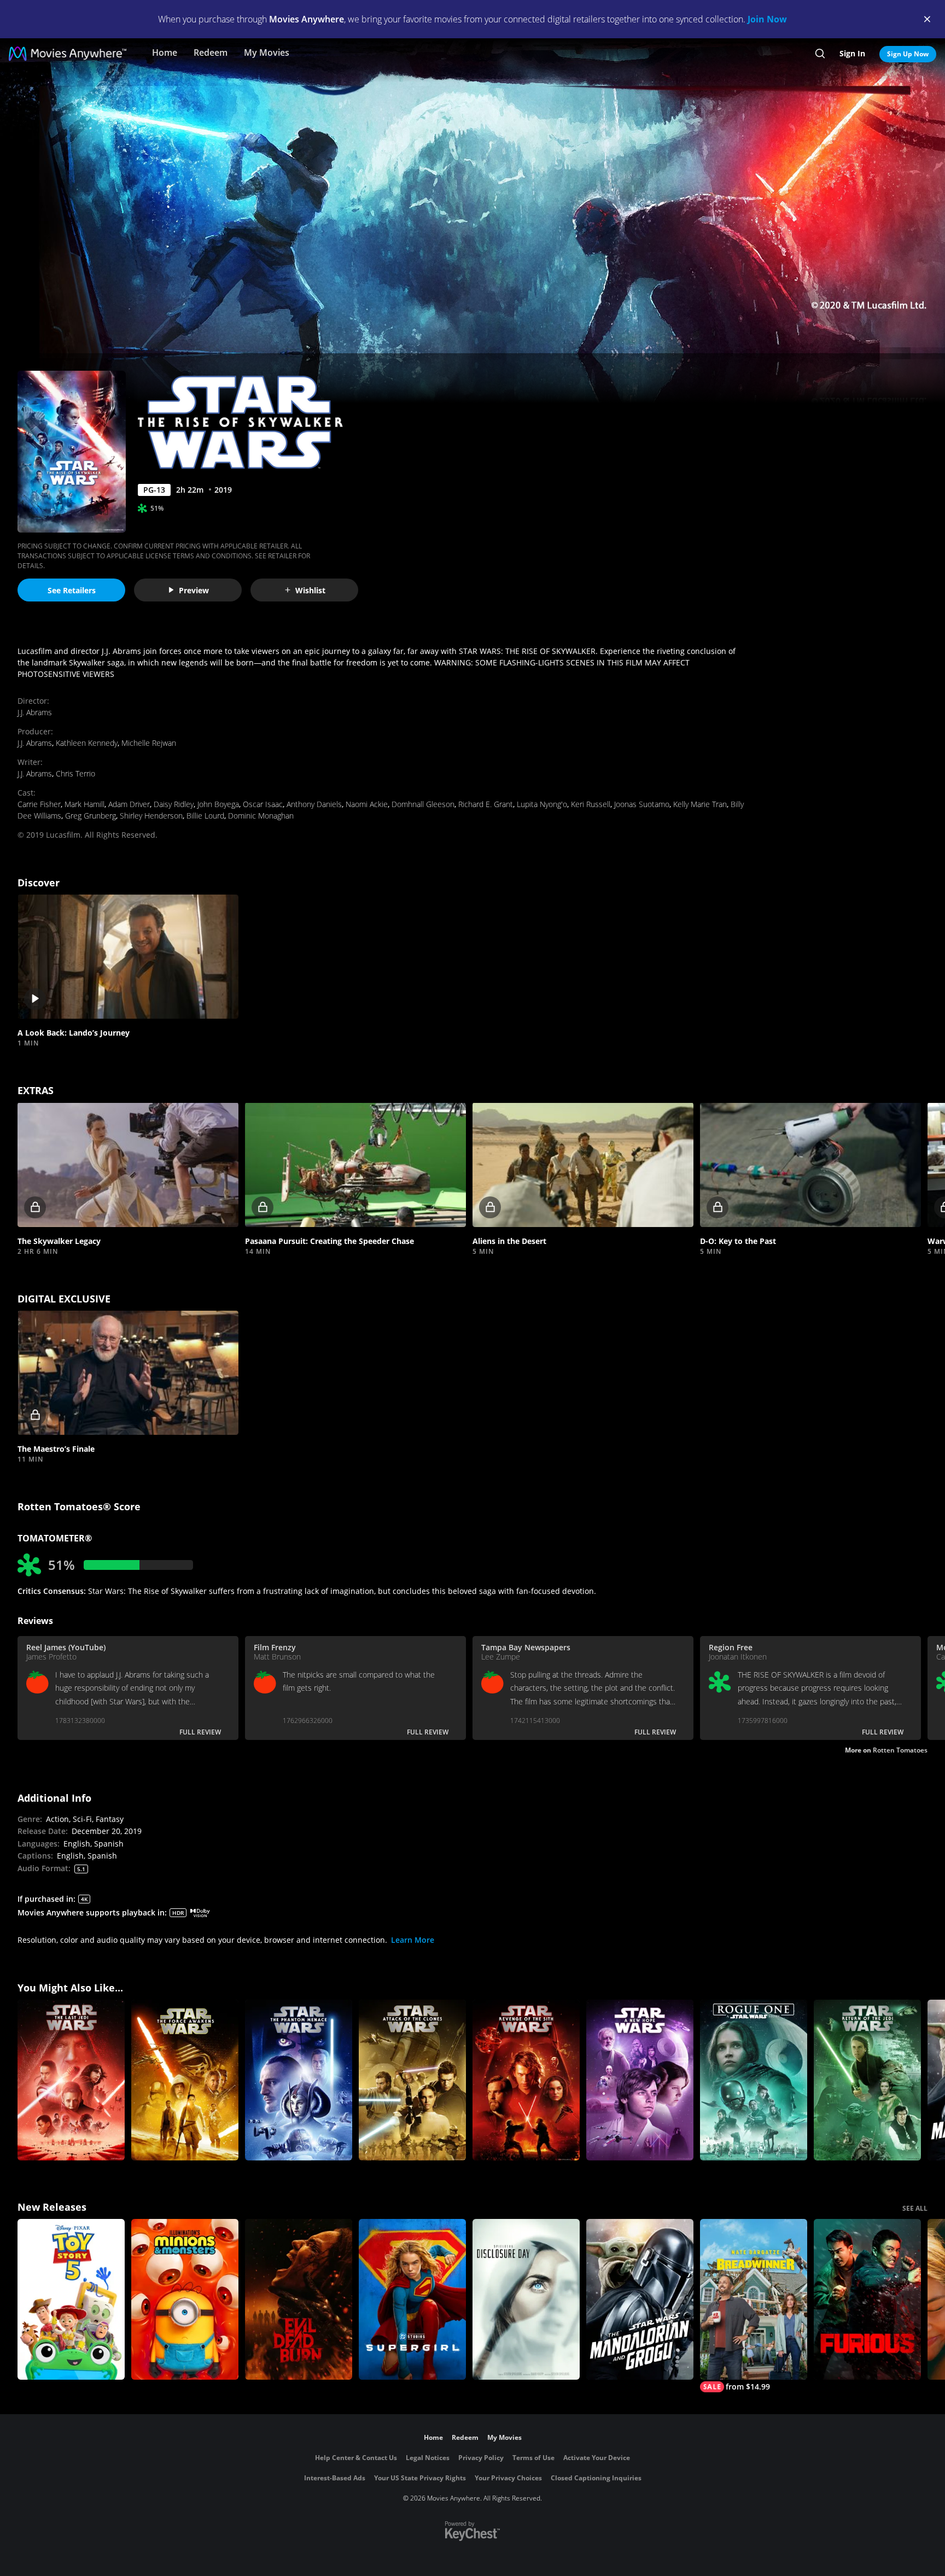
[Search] (820, 54)
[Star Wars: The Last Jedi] (71, 2080)
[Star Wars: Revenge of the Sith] (526, 2080)
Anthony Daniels (314, 804)
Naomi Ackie (367, 804)
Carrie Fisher (39, 804)
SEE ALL (915, 2208)
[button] (128, 957)
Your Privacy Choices (508, 2478)
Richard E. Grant (486, 804)
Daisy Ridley (174, 804)
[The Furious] (867, 2299)
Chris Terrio (75, 773)
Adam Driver (129, 804)
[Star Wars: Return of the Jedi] (867, 2080)
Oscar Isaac (263, 804)
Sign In (852, 53)
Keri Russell (591, 804)
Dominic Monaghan (261, 816)
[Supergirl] (412, 2299)
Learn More (413, 1940)
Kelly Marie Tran (700, 804)
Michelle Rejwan (149, 743)
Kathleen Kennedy (87, 743)
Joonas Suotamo (642, 804)
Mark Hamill (84, 804)
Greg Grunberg (91, 816)
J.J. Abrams (35, 712)
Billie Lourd (205, 816)
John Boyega (218, 804)
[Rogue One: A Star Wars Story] (754, 2080)
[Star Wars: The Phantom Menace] (299, 2080)
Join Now (767, 19)
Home (165, 52)
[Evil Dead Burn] (299, 2299)
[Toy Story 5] (71, 2299)
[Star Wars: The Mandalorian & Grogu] (640, 2299)
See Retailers (72, 590)
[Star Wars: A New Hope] (640, 2080)
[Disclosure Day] (526, 2299)
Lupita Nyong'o (542, 804)
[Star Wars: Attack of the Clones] (412, 2080)
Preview (194, 590)
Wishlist (310, 590)
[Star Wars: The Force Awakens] (185, 2080)
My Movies (267, 52)
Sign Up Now (908, 54)
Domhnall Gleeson (423, 804)
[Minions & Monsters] (185, 2299)
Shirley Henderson (151, 816)
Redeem (211, 52)
